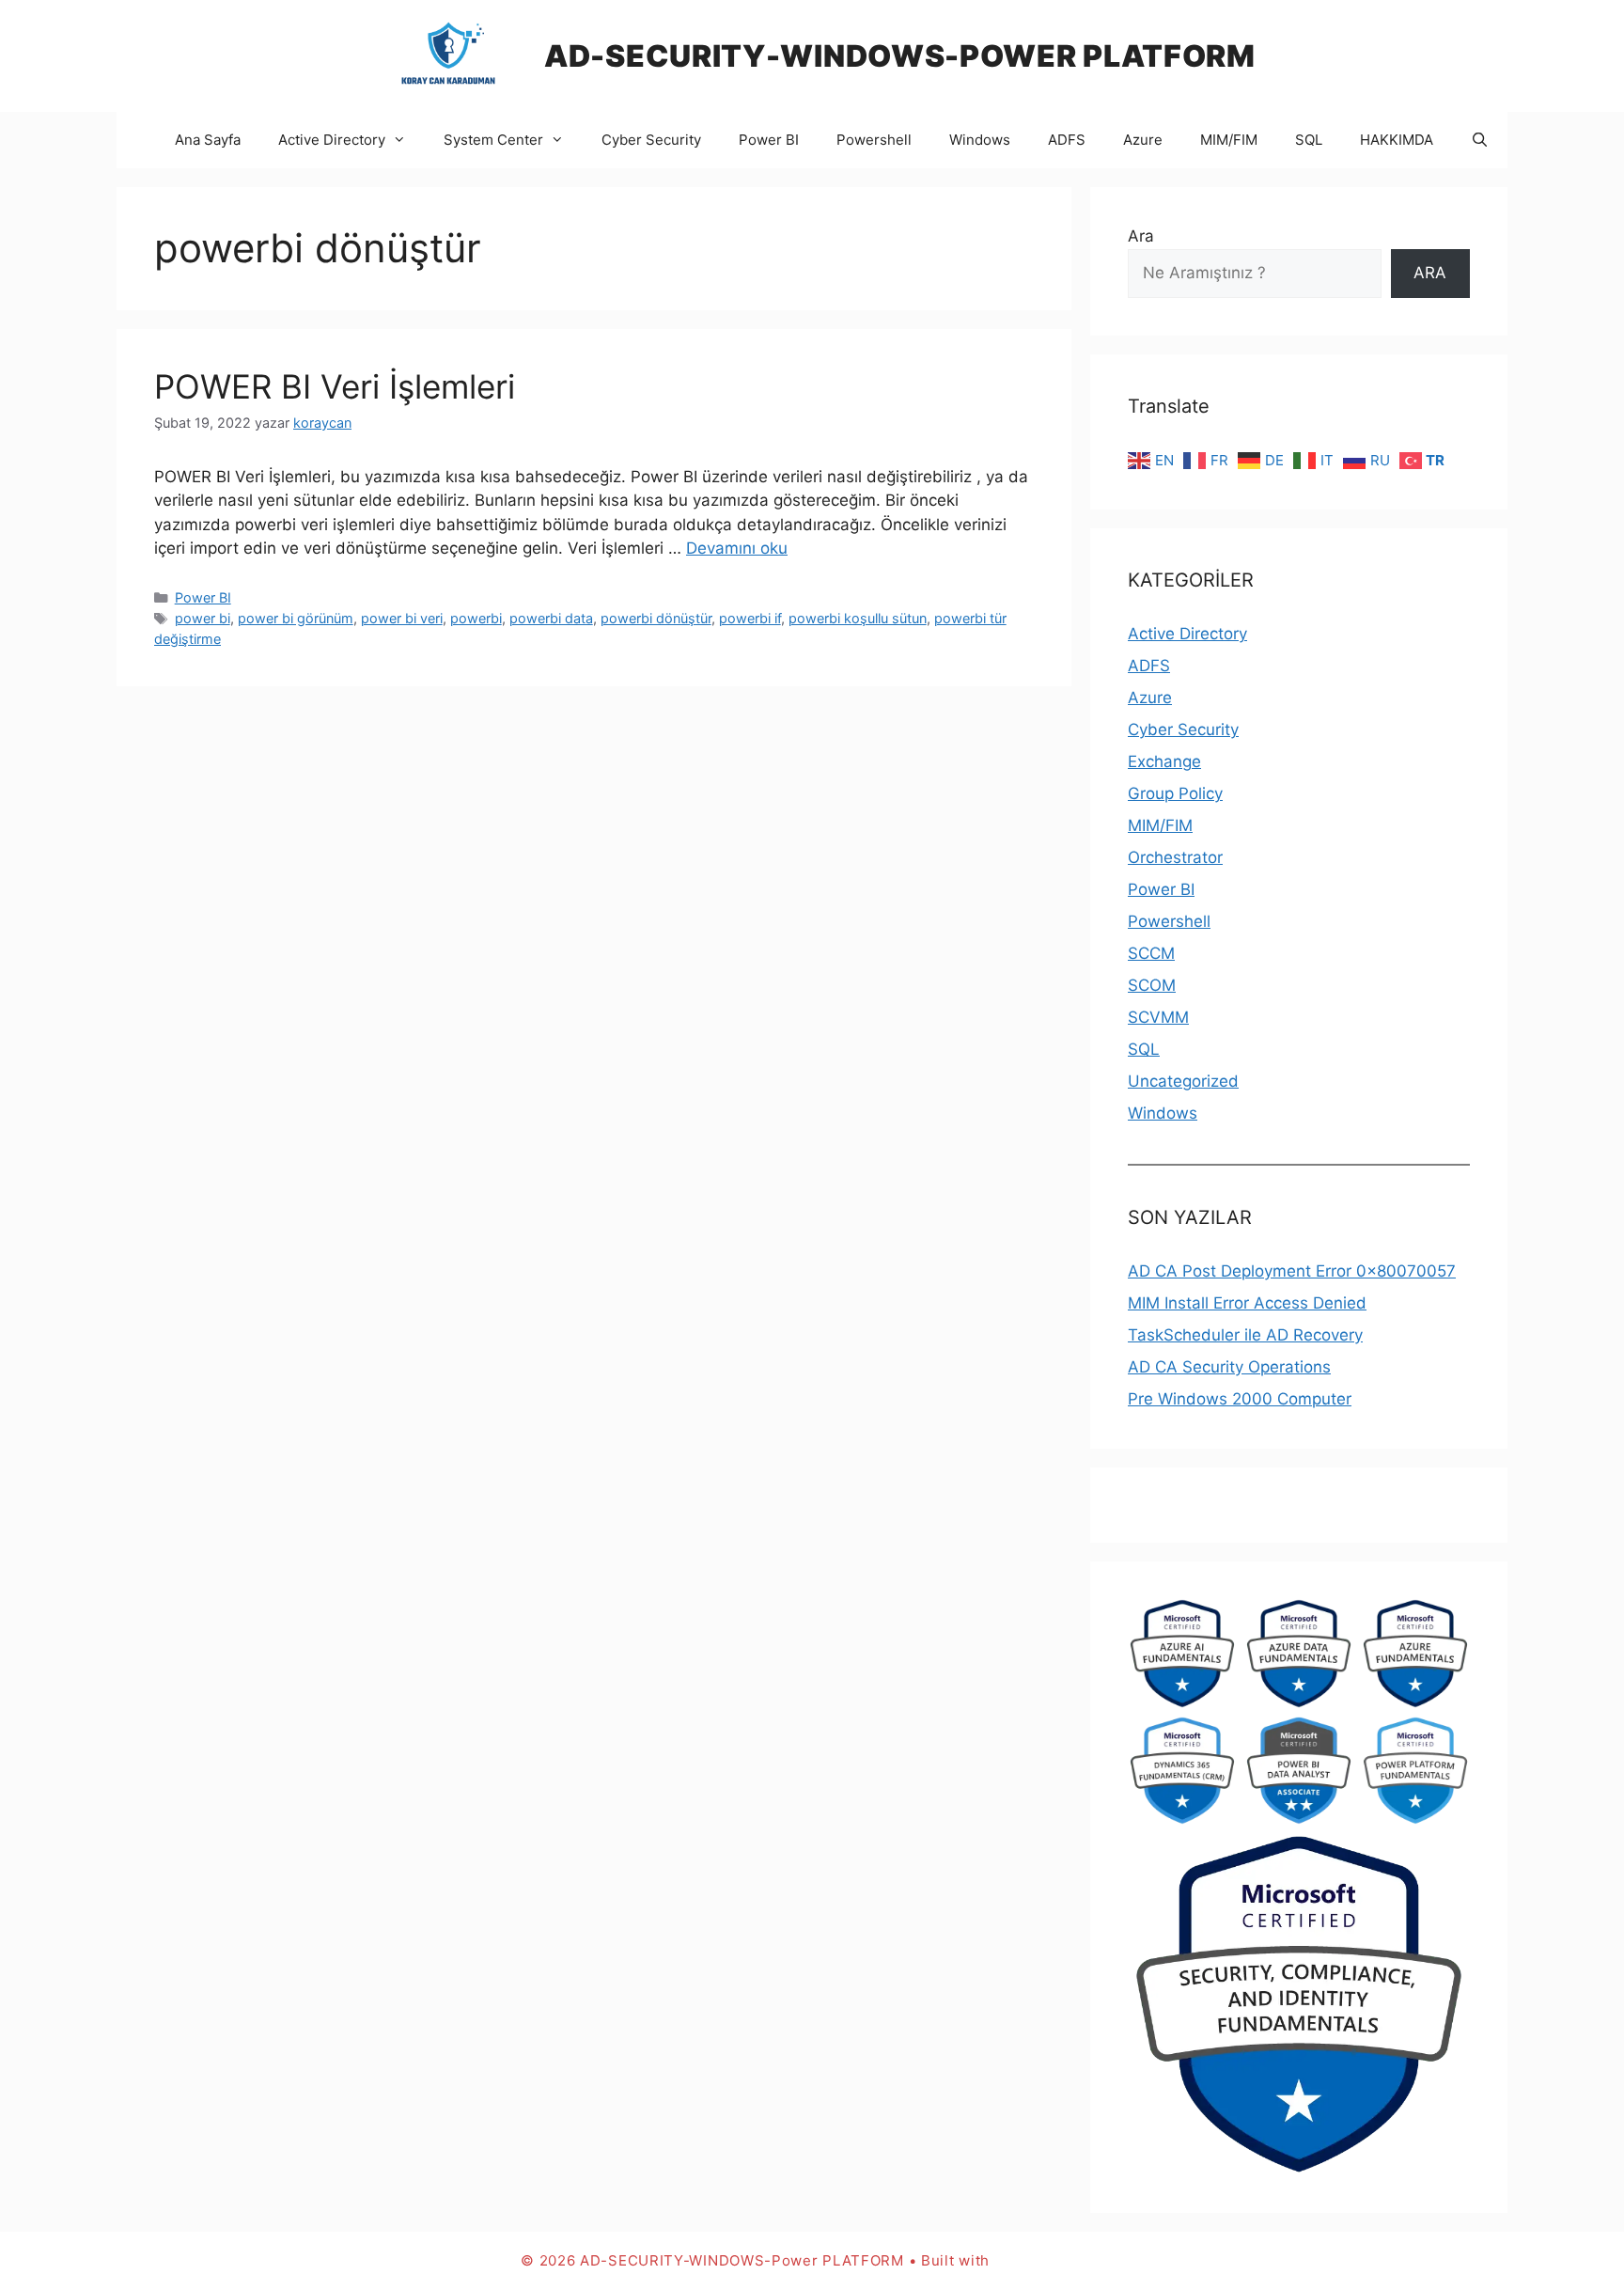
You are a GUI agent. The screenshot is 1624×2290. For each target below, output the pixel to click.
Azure (1143, 140)
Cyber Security (651, 140)
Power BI (769, 140)
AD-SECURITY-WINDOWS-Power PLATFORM (900, 56)
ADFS (1067, 140)
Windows (980, 140)
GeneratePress (1049, 2260)
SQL (1309, 140)
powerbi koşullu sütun (858, 618)
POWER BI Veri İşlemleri (335, 386)
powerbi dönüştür (656, 618)
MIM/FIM (1229, 140)
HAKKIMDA (1397, 140)
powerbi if (750, 618)
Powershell (874, 140)
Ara (1141, 236)
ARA (1430, 273)
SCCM (1151, 953)
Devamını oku (737, 548)
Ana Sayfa (208, 140)
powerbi (476, 618)
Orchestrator (1175, 857)
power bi (203, 618)
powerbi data (551, 618)
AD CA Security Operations (1229, 1367)
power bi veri (402, 618)
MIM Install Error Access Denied (1247, 1303)
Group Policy (1175, 793)
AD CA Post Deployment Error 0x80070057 (1292, 1271)
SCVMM (1158, 1017)
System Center (493, 140)
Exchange (1164, 761)
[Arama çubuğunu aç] (1480, 140)
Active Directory (332, 140)
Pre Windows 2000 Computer (1240, 1399)
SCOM (1152, 985)
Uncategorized (1183, 1081)
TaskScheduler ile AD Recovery (1245, 1335)
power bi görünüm (296, 618)
